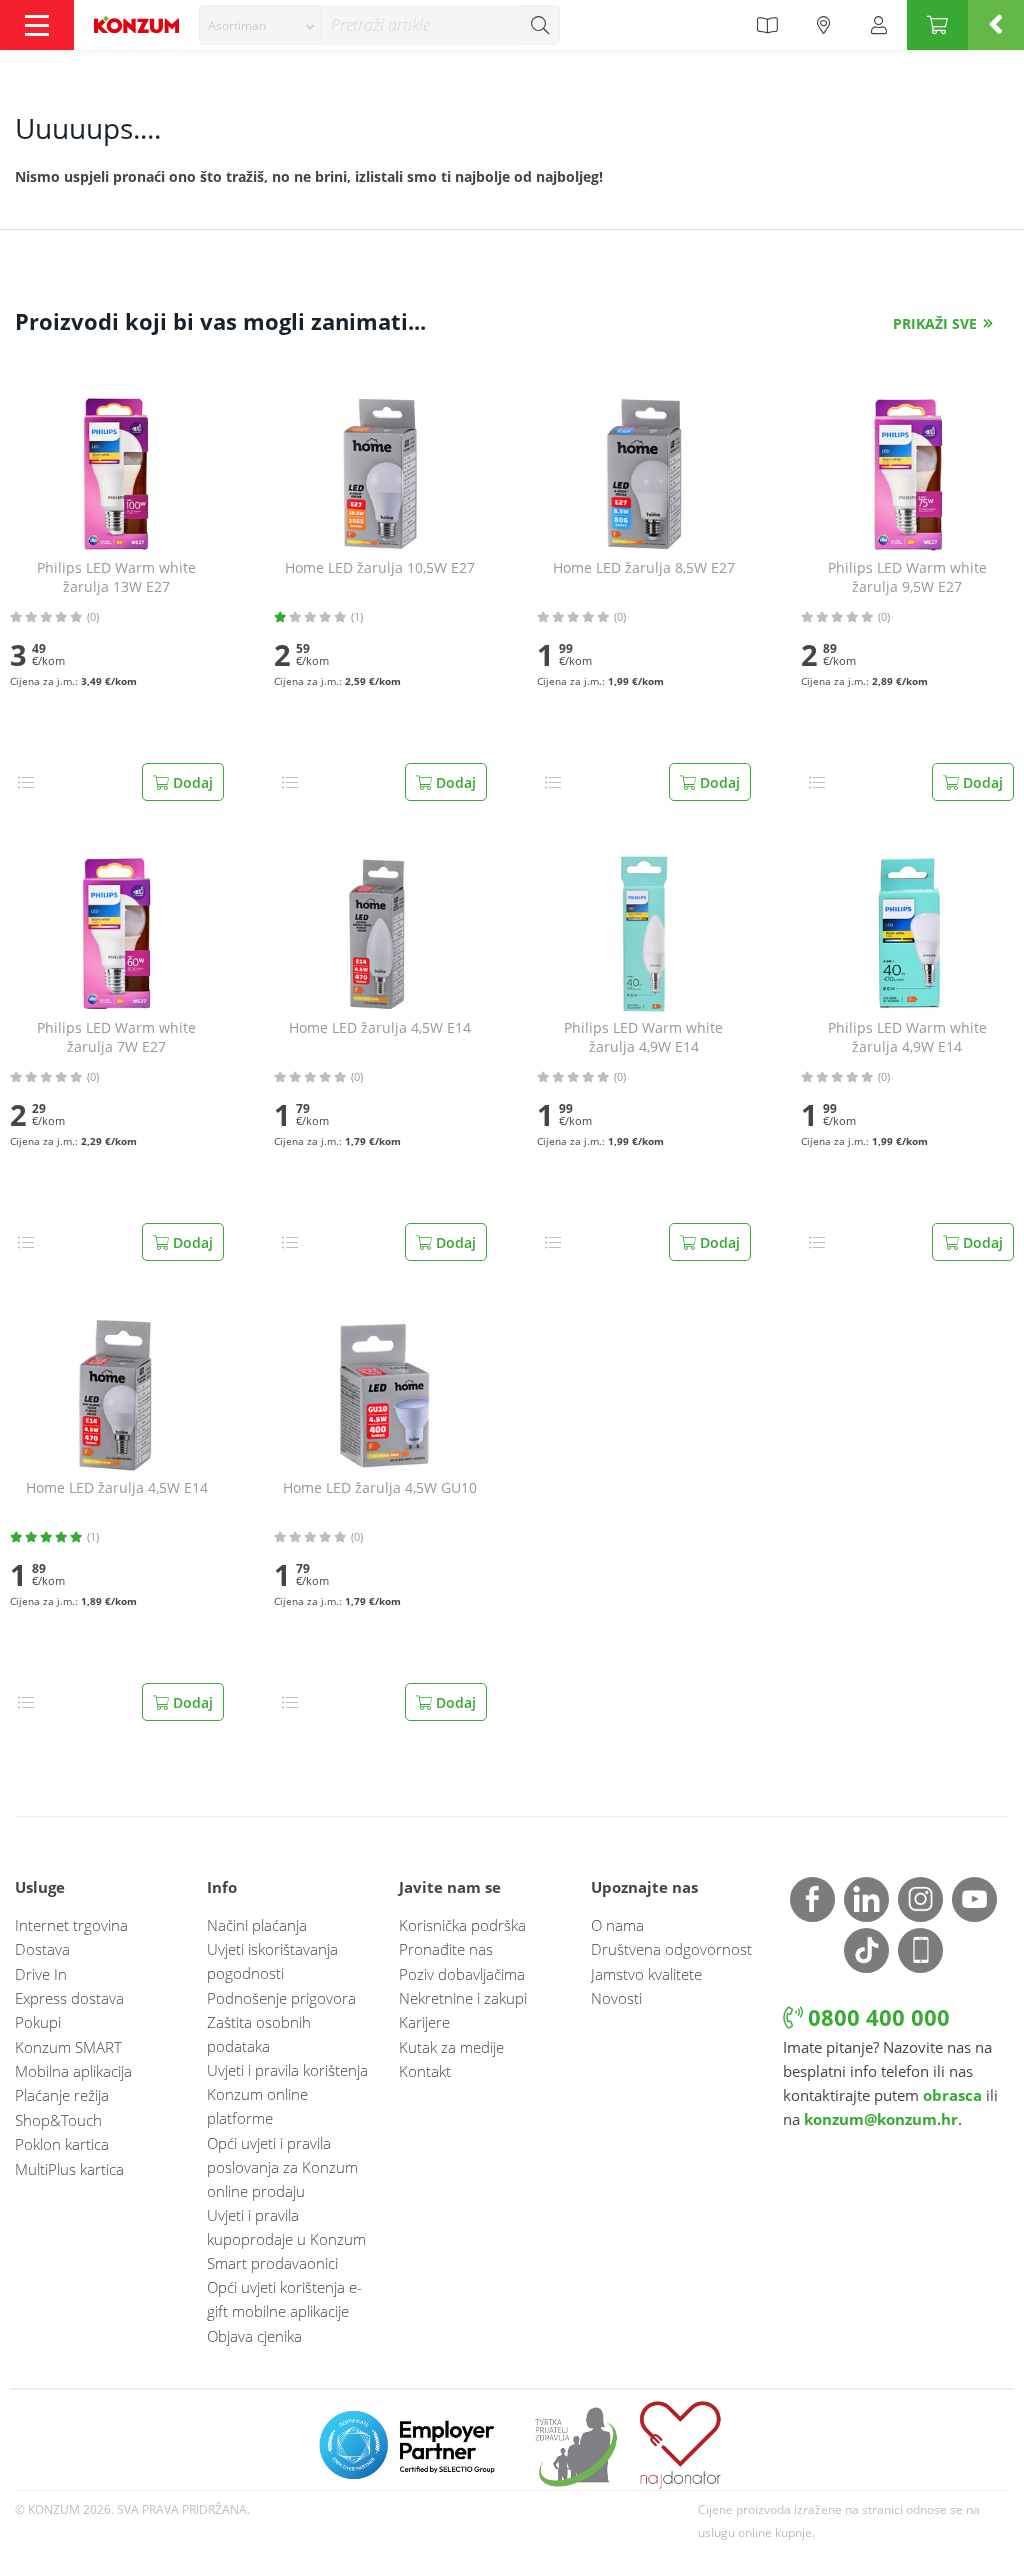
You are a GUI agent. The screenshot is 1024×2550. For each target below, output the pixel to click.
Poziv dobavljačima (462, 1974)
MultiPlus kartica (69, 2169)
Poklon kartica (62, 2144)
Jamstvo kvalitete (646, 1974)
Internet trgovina (71, 1925)
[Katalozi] (767, 25)
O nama (617, 1925)
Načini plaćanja (257, 1925)
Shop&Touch (58, 2120)
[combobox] (260, 25)
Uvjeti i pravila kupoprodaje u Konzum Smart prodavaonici (286, 2239)
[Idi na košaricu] (937, 25)
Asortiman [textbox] (237, 25)
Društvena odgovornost (671, 1949)
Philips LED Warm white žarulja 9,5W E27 (907, 577)
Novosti (616, 1998)
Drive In (41, 1974)
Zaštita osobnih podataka (259, 2034)
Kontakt (425, 2071)
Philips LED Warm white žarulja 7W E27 (116, 1037)
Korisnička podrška (462, 1925)
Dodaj (191, 782)
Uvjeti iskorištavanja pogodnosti (272, 1961)
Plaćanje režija (62, 2095)
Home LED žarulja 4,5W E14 (380, 1028)
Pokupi (38, 2022)
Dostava (42, 1949)
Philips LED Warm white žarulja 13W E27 (116, 577)
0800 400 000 (876, 2017)
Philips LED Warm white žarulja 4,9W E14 (643, 1037)
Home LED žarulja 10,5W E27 (380, 568)
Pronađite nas (446, 1949)
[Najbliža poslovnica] (824, 25)
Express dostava (69, 1998)
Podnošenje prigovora (281, 1998)
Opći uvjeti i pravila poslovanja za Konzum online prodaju (282, 2167)
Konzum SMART (68, 2047)
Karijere (424, 2022)
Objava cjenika (254, 2336)
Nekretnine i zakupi (463, 1998)
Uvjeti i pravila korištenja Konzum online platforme (287, 2094)
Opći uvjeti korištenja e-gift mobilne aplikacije (284, 2299)
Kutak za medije (451, 2047)
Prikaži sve (935, 323)
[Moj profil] (879, 25)
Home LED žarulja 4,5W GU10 (380, 1488)
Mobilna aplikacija (73, 2071)
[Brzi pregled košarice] (996, 25)
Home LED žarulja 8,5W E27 (644, 568)
